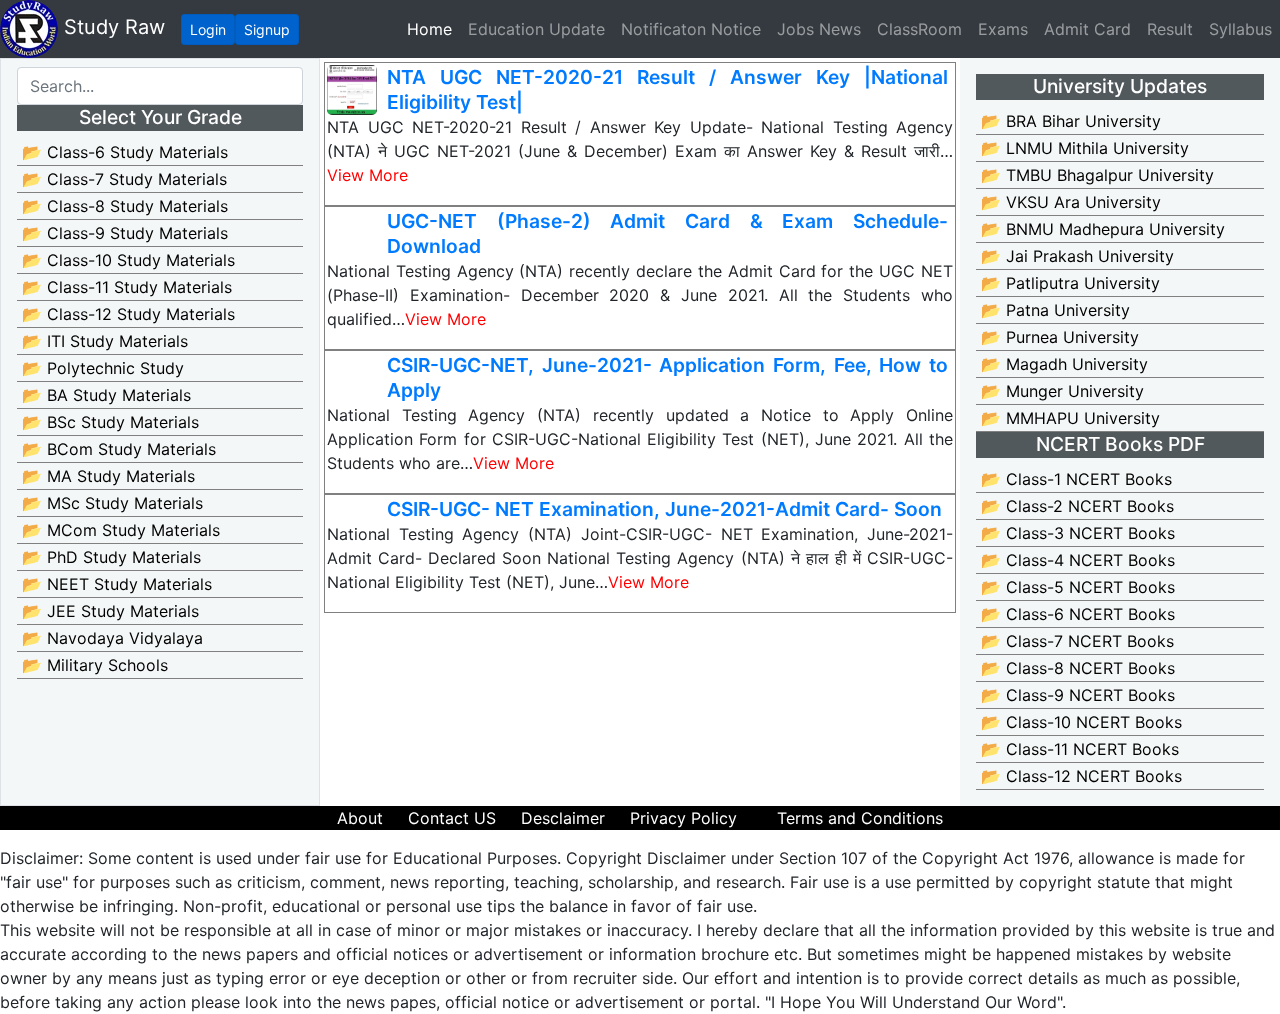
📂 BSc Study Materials (110, 422)
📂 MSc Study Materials (112, 503)
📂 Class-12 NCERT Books (1081, 776)
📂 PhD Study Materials (111, 557)
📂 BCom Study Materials (119, 449)
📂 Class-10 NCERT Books (1081, 722)
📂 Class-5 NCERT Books (1078, 587)
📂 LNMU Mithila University (1085, 148)
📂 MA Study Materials (108, 476)
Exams (1003, 29)
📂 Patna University (1055, 310)
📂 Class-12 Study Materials (128, 314)
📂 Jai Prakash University (1077, 256)
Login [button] (208, 29)
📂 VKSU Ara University (1071, 202)
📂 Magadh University (1064, 364)
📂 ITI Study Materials (105, 341)
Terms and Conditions (860, 818)
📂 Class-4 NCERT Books (1078, 560)
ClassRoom (919, 29)
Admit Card (1087, 29)
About (360, 818)
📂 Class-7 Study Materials (124, 179)
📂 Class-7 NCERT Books (1077, 641)
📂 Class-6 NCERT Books (1078, 614)
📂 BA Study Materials (106, 395)
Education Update (536, 29)
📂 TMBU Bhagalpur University (1097, 175)
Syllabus (1240, 29)
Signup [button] (267, 29)
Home (433, 28)
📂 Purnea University (1060, 337)
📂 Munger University (1062, 391)
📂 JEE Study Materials (110, 611)
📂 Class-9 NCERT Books (1078, 695)
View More (367, 175)
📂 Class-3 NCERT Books (1078, 533)
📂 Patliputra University (1070, 283)
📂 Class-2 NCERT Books (1077, 506)
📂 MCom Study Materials (121, 530)
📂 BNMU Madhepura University (1103, 229)
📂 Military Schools (95, 665)
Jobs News (819, 29)
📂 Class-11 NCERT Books (1080, 749)
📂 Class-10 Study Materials (128, 260)
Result (1170, 29)
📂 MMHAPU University (1070, 418)
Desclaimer (563, 818)
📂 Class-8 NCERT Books (1078, 668)
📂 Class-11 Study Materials (127, 287)
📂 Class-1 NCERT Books (1076, 479)
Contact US (452, 818)
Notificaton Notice (691, 29)
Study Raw (111, 27)
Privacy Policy (683, 818)
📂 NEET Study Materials (117, 584)
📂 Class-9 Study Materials (125, 233)
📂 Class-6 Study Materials (125, 152)
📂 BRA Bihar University (1071, 121)
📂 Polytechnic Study (103, 368)
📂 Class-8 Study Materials (125, 206)
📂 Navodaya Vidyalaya (112, 638)
